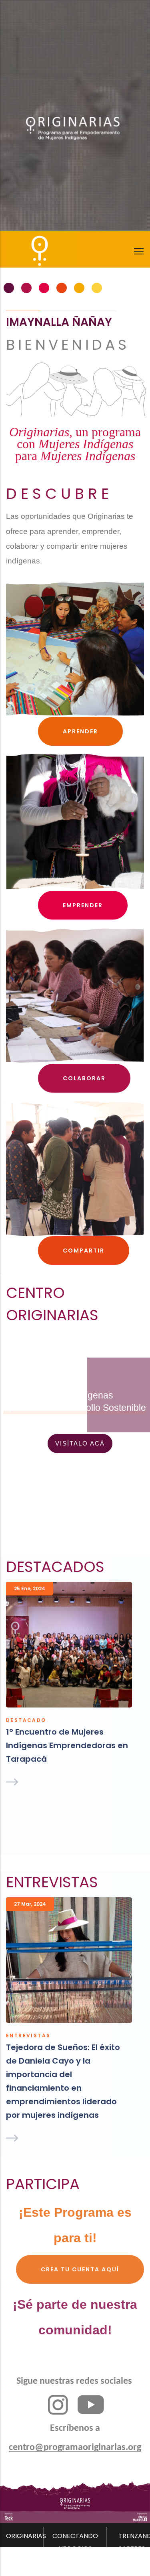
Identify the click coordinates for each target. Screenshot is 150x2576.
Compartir (84, 1251)
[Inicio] (28, 247)
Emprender (83, 905)
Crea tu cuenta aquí (80, 2269)
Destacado (26, 1720)
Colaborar (84, 1078)
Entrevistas (28, 2035)
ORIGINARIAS (26, 2536)
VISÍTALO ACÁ (80, 1443)
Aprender (80, 731)
